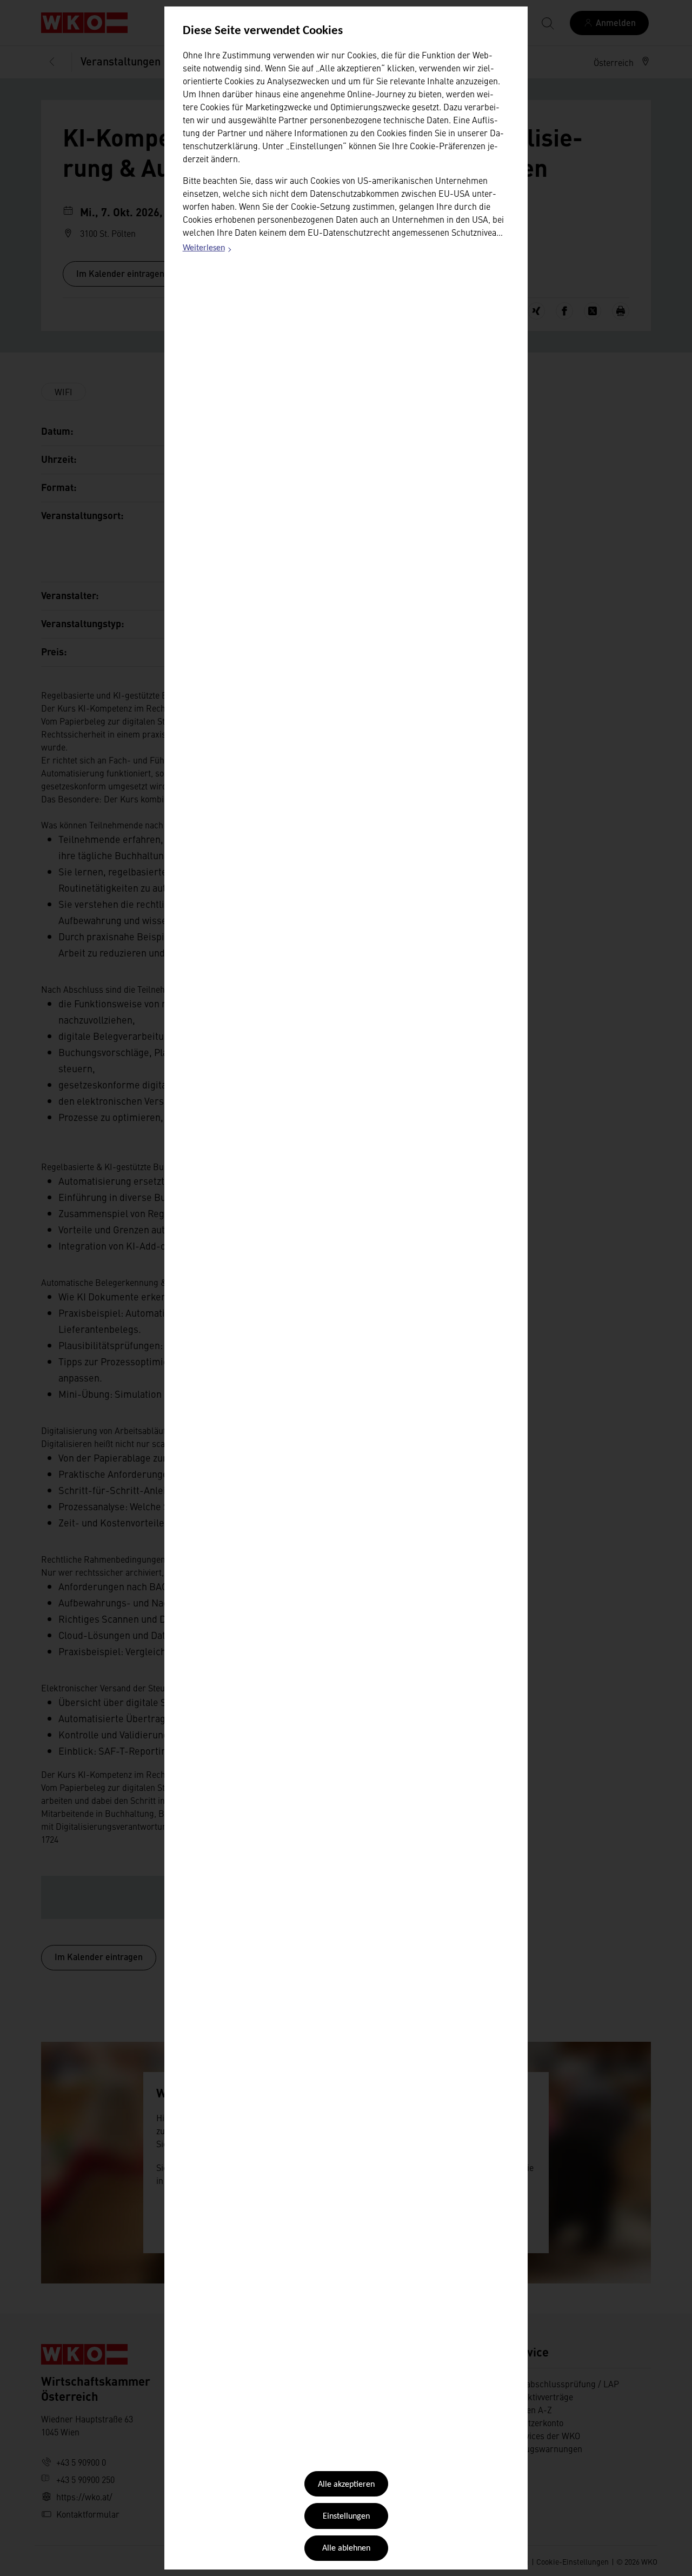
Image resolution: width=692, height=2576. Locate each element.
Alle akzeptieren (346, 2485)
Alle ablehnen (346, 2548)
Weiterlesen (208, 250)
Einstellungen (346, 2517)
